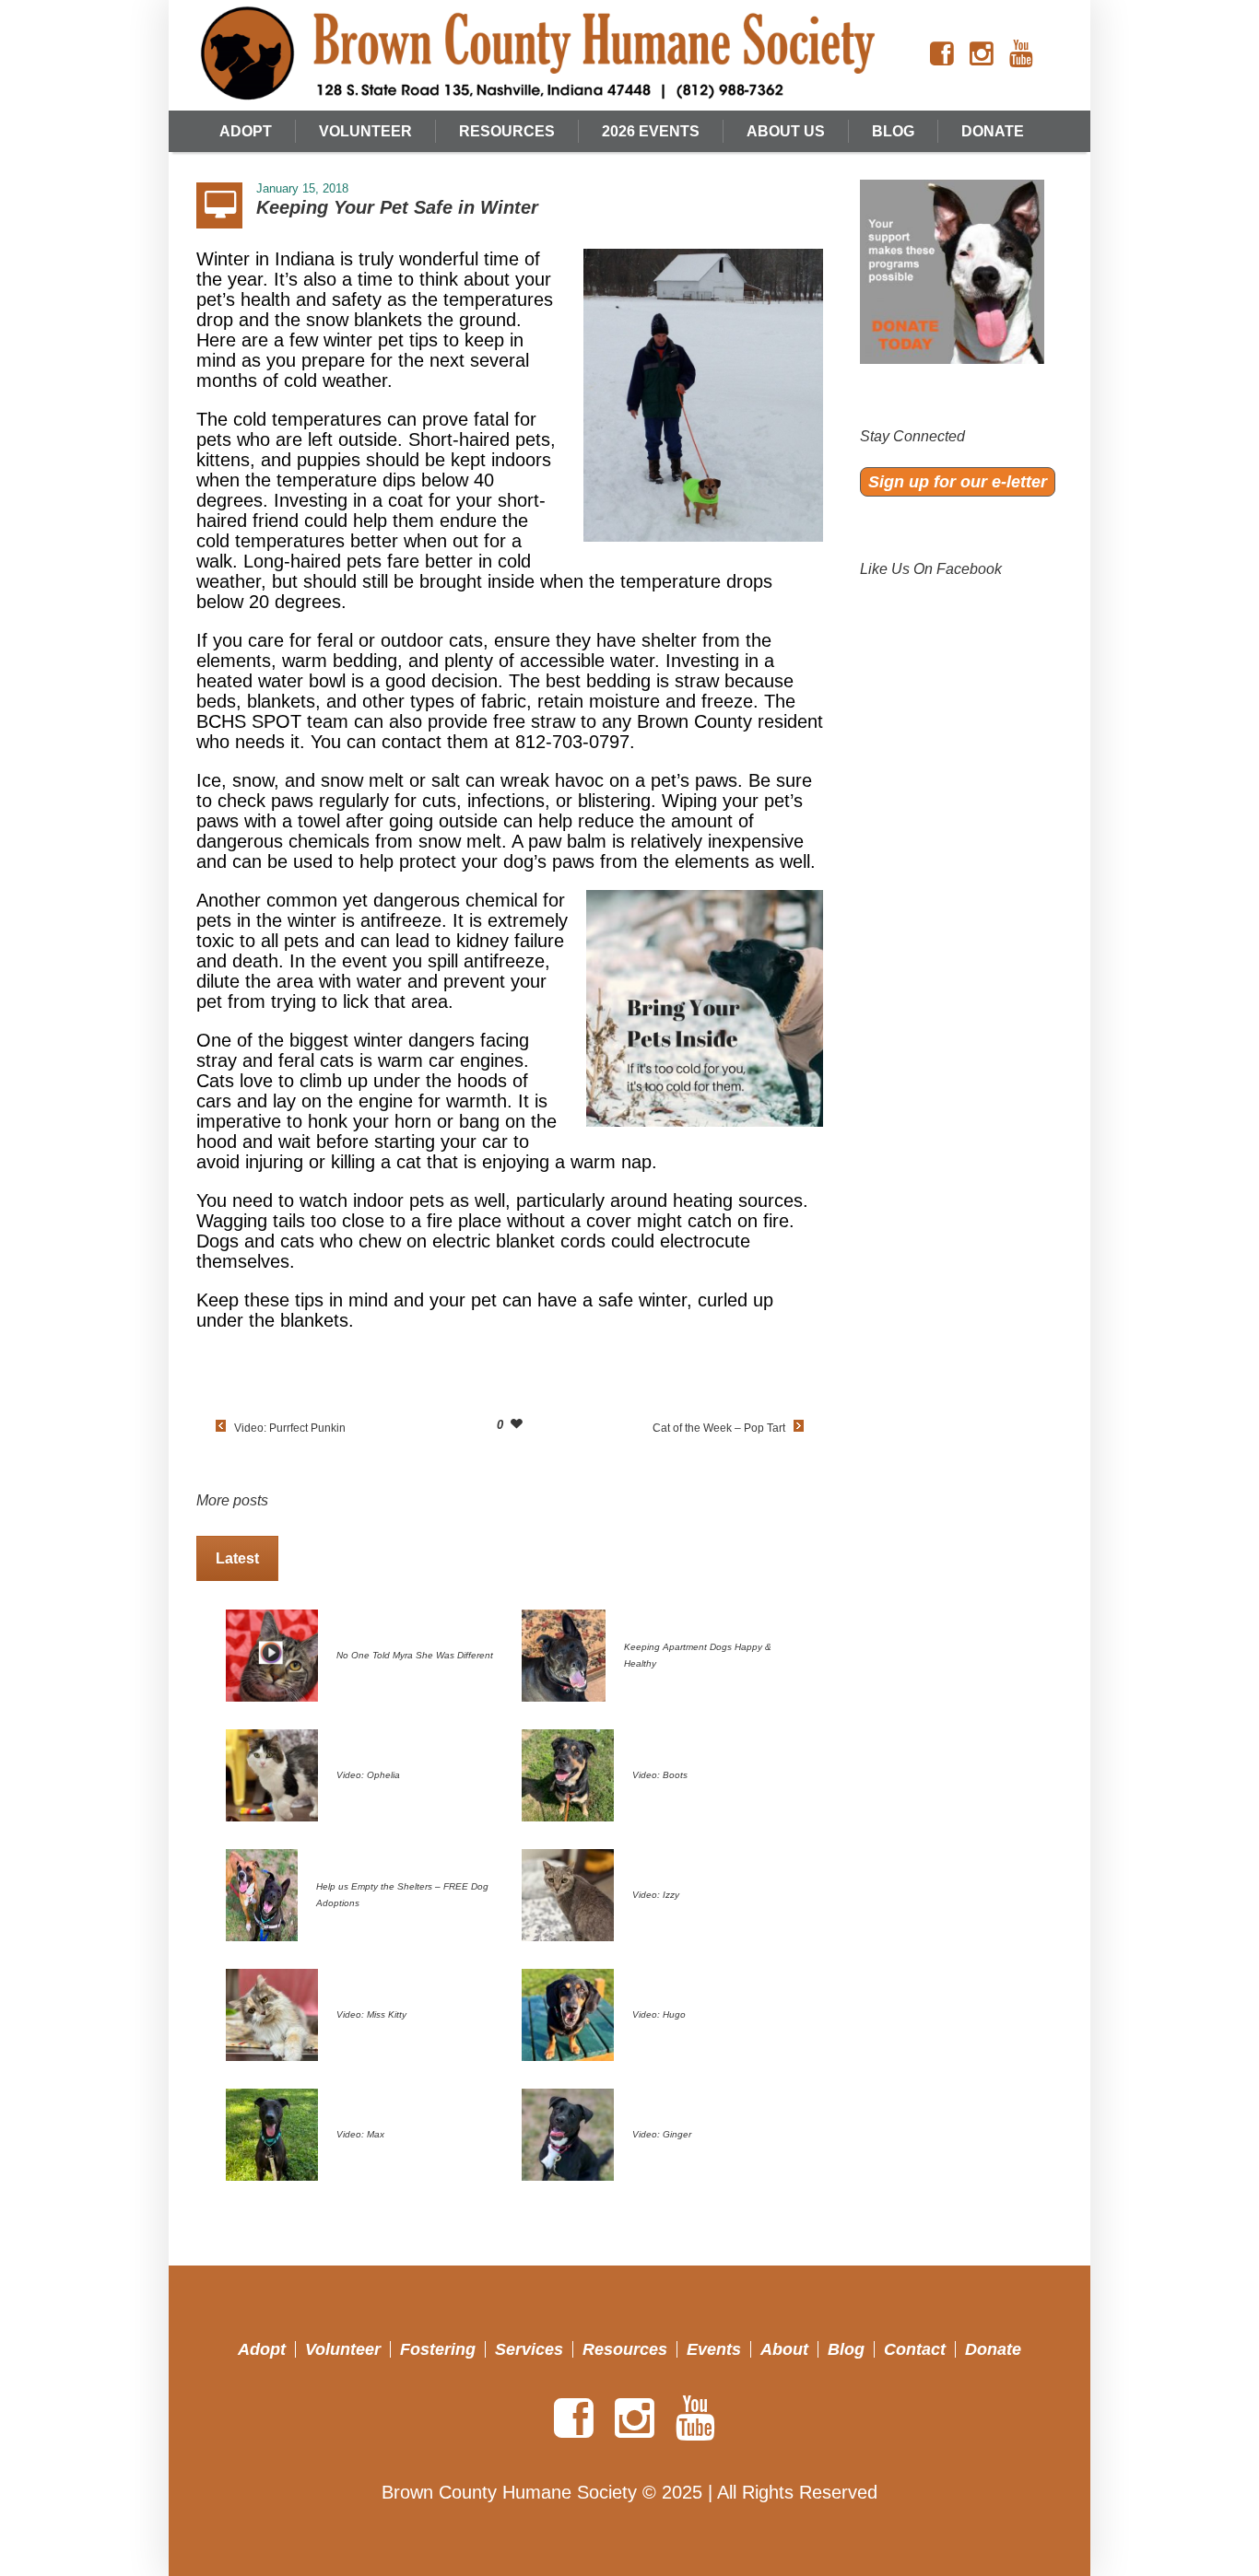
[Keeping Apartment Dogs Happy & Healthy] (564, 1654)
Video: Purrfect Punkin (290, 1428)
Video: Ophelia (368, 1775)
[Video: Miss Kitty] (272, 2013)
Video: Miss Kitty (371, 2014)
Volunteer (343, 2349)
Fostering (438, 2349)
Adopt (262, 2349)
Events (714, 2349)
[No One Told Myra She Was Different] (272, 1654)
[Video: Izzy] (568, 1893)
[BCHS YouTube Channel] (1021, 54)
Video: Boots (660, 1775)
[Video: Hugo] (568, 2013)
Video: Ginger (662, 2134)
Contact (915, 2349)
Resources (625, 2349)
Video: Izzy (656, 1895)
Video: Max (360, 2134)
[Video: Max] (272, 2133)
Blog (846, 2349)
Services (529, 2349)
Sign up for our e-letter (958, 482)
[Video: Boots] (568, 1774)
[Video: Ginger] (568, 2133)
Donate (993, 2349)
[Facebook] (942, 54)
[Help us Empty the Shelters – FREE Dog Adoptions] (262, 1893)
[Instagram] (982, 54)
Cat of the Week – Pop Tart (719, 1428)
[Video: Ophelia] (272, 1774)
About (784, 2349)
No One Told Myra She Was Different (415, 1655)
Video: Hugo (659, 2014)
